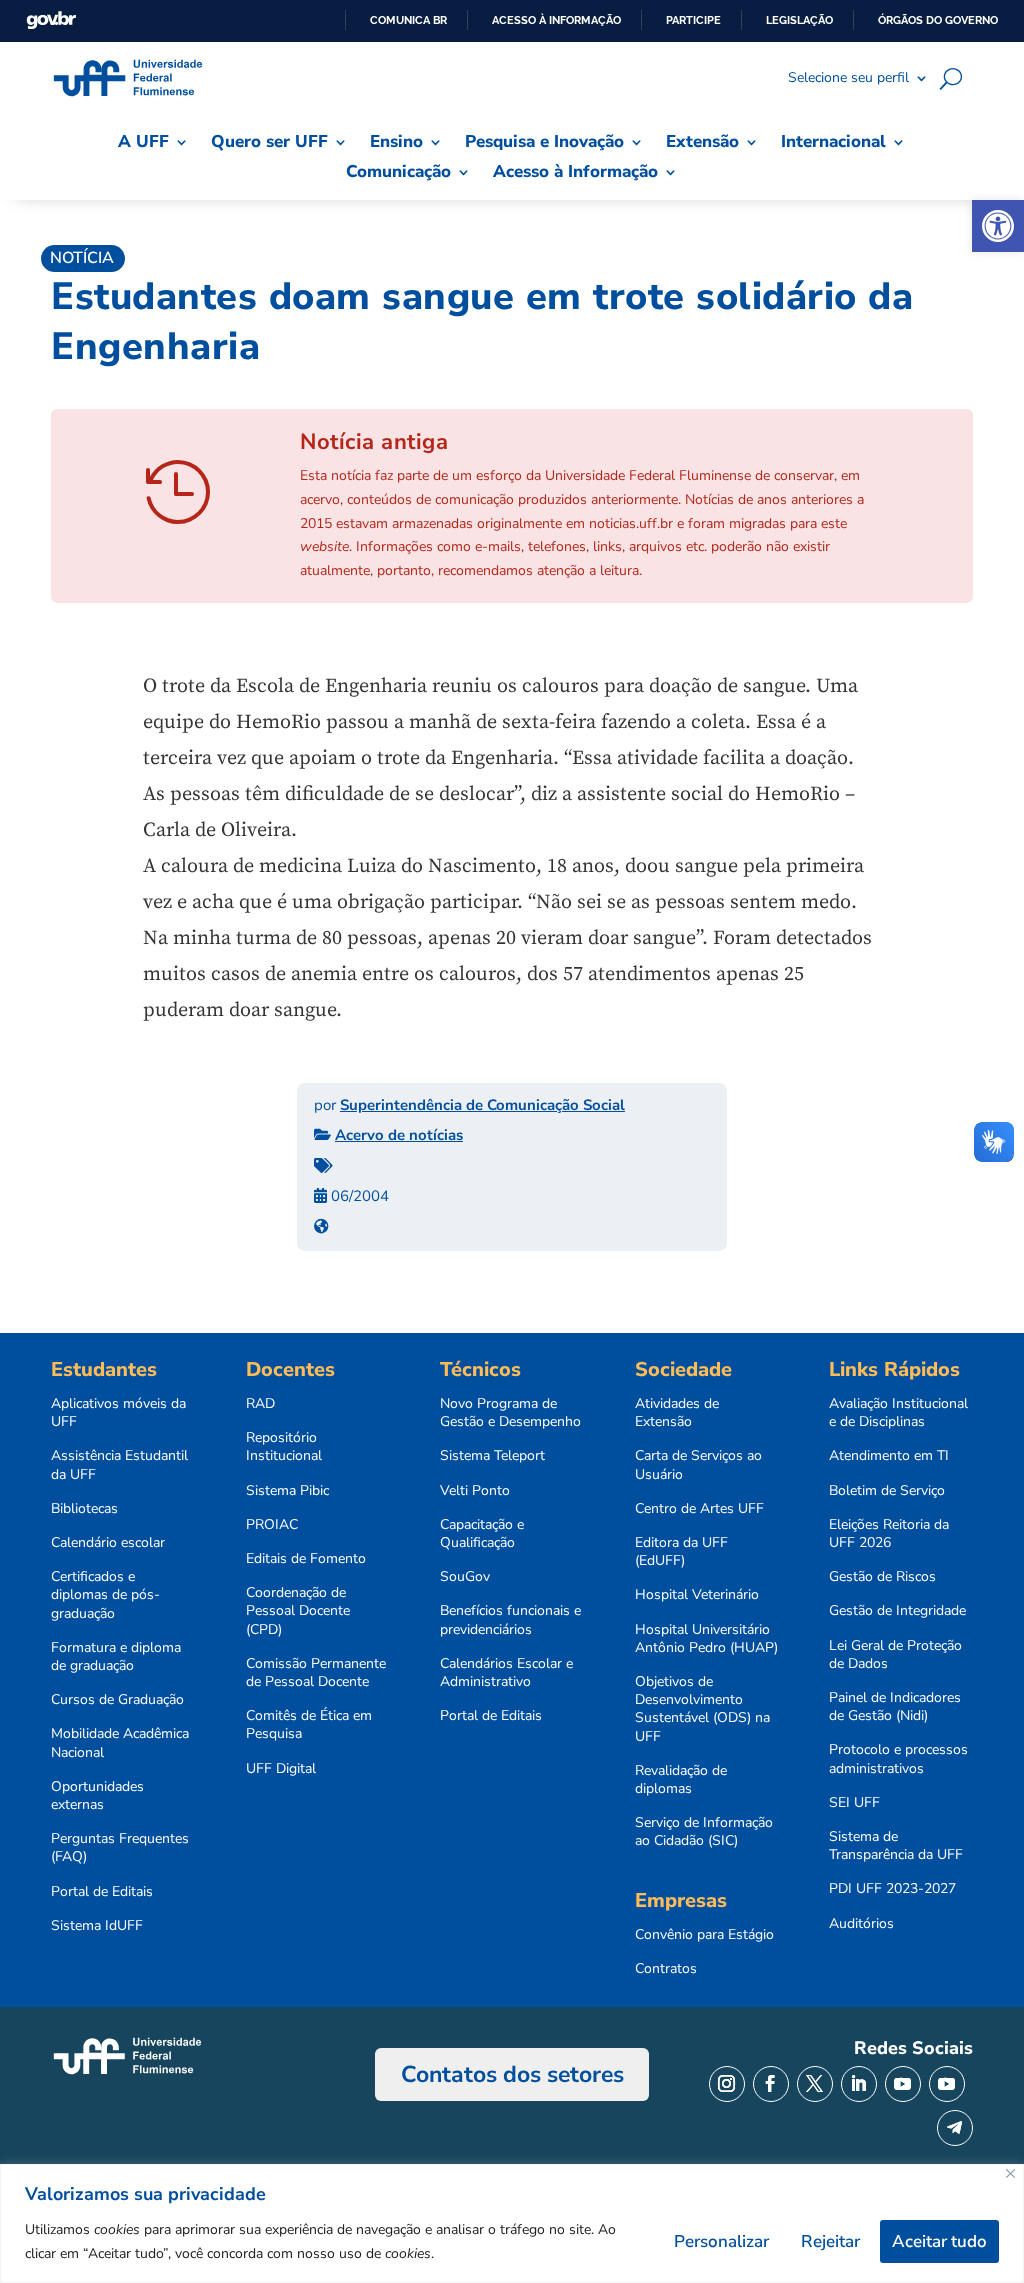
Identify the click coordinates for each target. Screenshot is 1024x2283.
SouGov (465, 1577)
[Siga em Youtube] (903, 2084)
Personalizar (721, 2241)
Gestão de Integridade (897, 1611)
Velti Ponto (475, 1491)
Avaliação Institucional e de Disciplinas (898, 1413)
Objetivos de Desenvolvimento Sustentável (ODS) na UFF (702, 1709)
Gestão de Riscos (882, 1577)
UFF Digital (281, 1769)
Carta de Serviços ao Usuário (698, 1465)
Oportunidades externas (97, 1796)
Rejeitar (830, 2241)
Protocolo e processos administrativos (898, 1759)
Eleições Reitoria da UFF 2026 (889, 1534)
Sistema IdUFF (97, 1926)
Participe (693, 20)
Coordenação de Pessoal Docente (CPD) (298, 1611)
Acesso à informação (556, 20)
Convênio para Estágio (704, 1935)
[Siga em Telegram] (955, 2128)
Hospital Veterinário (697, 1595)
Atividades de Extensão (677, 1413)
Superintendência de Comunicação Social (482, 1105)
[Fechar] (1010, 2173)
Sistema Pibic (287, 1491)
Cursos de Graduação (117, 1700)
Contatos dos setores (512, 2074)
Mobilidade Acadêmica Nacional (120, 1743)
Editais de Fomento (306, 1559)
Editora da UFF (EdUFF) (681, 1552)
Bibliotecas (84, 1509)
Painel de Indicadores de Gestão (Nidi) (895, 1707)
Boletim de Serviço (887, 1491)
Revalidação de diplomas (681, 1780)
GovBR (51, 20)
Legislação (799, 20)
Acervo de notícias (399, 1135)
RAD (260, 1404)
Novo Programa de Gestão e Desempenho (510, 1413)
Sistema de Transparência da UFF (896, 1846)
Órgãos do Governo (938, 20)
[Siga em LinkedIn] (859, 2084)
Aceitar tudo (939, 2241)
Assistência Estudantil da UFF (119, 1465)
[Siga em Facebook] (771, 2084)
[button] (998, 226)
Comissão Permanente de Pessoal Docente (316, 1673)
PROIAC (272, 1525)
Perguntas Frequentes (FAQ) (120, 1848)
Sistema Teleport (492, 1456)
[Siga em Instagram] (727, 2084)
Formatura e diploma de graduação (116, 1657)
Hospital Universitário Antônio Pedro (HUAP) (706, 1639)
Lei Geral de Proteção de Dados (895, 1655)
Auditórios (861, 1924)
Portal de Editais (102, 1892)
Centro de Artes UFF (699, 1509)
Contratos (666, 1969)
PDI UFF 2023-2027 (892, 1889)
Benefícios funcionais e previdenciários (510, 1620)
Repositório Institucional (284, 1447)
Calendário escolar (108, 1543)
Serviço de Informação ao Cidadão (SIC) (704, 1832)
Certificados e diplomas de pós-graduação (105, 1595)
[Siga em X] (815, 2084)
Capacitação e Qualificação (482, 1534)
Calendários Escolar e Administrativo (506, 1673)
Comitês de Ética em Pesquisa (309, 1725)
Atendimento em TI (889, 1456)
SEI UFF (854, 1803)
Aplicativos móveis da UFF (118, 1413)
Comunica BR (408, 20)
